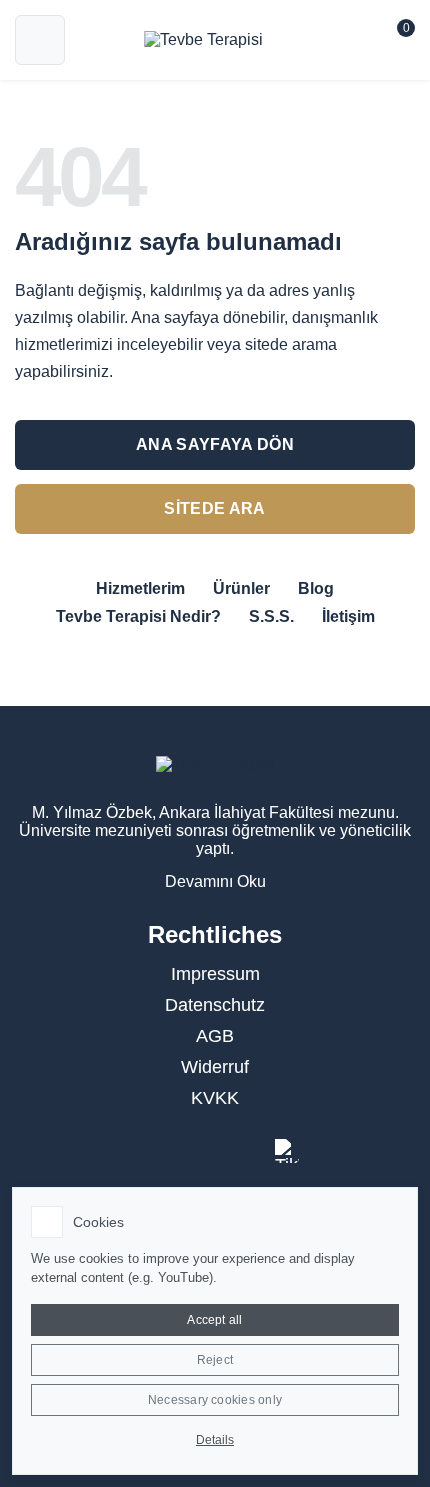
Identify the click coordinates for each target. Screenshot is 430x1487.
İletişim (348, 616)
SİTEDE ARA (214, 508)
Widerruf (215, 1067)
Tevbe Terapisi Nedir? (138, 616)
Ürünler (241, 588)
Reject (215, 1360)
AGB (215, 1036)
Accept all (214, 1320)
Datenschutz (215, 1005)
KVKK (215, 1098)
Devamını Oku (215, 881)
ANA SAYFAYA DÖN (215, 444)
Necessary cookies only (215, 1400)
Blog (316, 588)
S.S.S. (271, 616)
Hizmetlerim (140, 588)
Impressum (215, 974)
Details (215, 1440)
